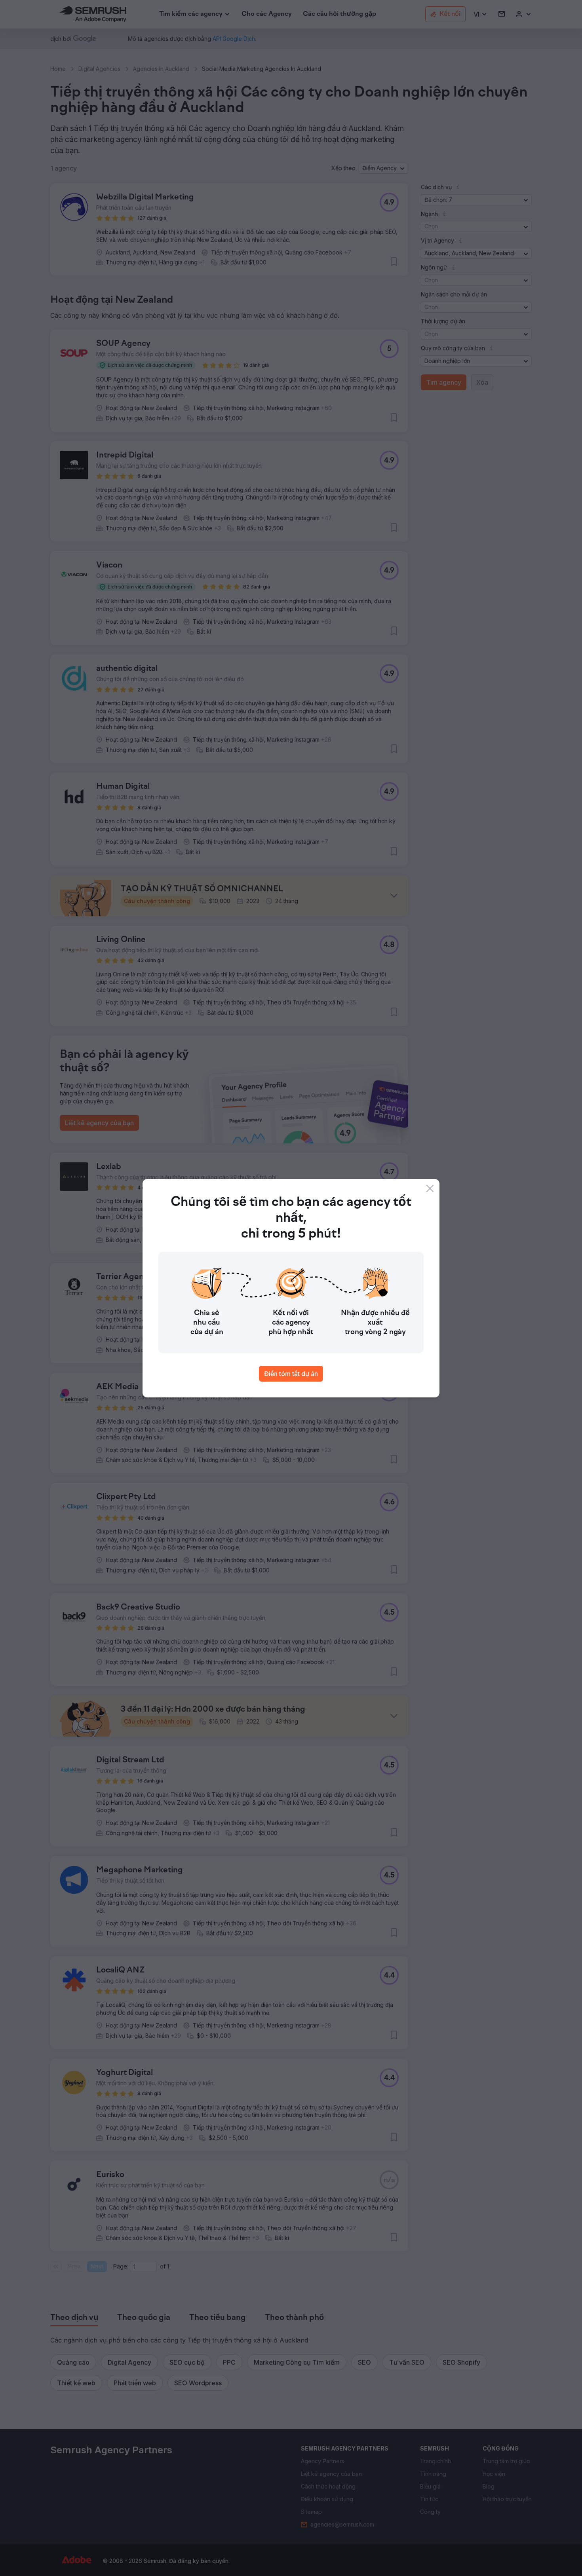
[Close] (430, 1188)
